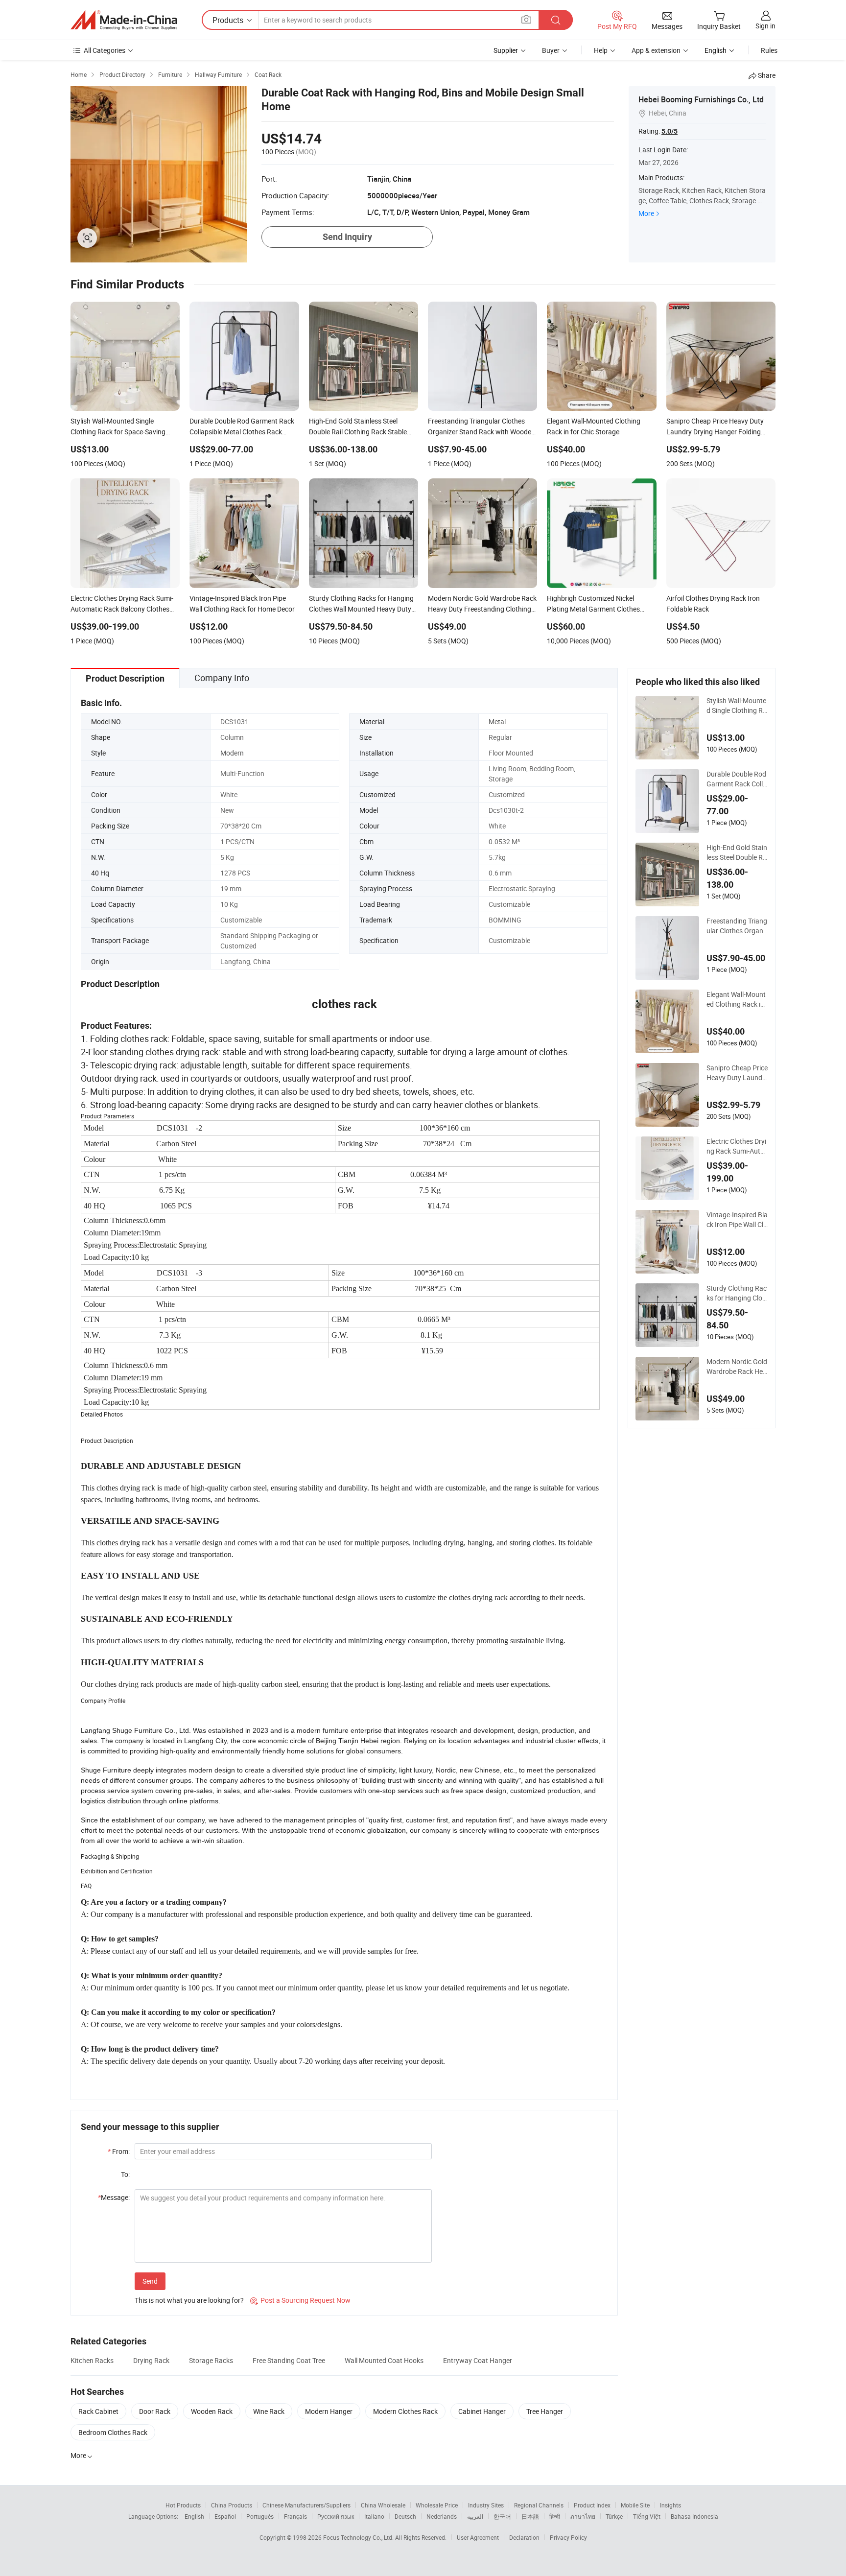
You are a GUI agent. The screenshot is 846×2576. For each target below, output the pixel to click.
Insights (670, 2505)
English (194, 2516)
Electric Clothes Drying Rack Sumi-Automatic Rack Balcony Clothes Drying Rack (737, 1146)
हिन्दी (555, 2516)
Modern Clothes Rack (405, 2411)
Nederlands (442, 2516)
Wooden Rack (212, 2411)
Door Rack (155, 2411)
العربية (475, 2516)
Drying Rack (151, 2360)
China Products (232, 2505)
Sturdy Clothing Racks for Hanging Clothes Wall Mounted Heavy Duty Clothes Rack (737, 1293)
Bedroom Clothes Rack (113, 2432)
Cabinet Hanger (482, 2411)
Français (295, 2516)
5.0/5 (670, 131)
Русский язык (336, 2516)
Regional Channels (539, 2505)
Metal (497, 721)
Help (601, 50)
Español (225, 2516)
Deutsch (405, 2516)
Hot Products (183, 2505)
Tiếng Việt (647, 2516)
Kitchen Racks (92, 2360)
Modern (232, 753)
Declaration (524, 2537)
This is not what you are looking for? (189, 2300)
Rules (769, 50)
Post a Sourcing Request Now (300, 2300)
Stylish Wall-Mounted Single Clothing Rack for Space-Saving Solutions (737, 706)
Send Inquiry (347, 237)
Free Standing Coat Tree (289, 2360)
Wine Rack (269, 2411)
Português (260, 2516)
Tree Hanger (545, 2411)
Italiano (374, 2516)
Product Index (592, 2505)
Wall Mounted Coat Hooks (384, 2360)
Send (150, 2281)
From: (119, 2151)
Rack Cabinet (98, 2411)
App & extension (656, 50)
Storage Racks (211, 2360)
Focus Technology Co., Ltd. (359, 2537)
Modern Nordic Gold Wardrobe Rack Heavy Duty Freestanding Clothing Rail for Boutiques (737, 1367)
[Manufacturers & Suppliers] (124, 20)
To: (125, 2174)
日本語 (530, 2516)
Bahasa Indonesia (694, 2516)
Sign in (765, 26)
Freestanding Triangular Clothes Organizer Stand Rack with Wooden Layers (737, 926)
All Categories (105, 50)
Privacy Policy (568, 2537)
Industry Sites (486, 2505)
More (646, 213)
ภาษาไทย (583, 2516)
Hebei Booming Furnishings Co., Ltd (701, 99)
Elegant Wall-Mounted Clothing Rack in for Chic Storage (736, 999)
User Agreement (478, 2537)
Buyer (551, 50)
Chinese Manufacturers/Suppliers (306, 2505)
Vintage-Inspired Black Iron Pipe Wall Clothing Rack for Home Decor (737, 1220)
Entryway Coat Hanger (478, 2360)
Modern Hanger (329, 2411)
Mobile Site (635, 2505)
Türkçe (614, 2516)
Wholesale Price (437, 2505)
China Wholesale (383, 2505)
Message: (114, 2197)
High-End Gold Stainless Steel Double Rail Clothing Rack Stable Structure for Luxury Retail (737, 852)
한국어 (502, 2516)
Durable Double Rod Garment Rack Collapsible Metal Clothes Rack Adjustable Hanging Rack (737, 779)
